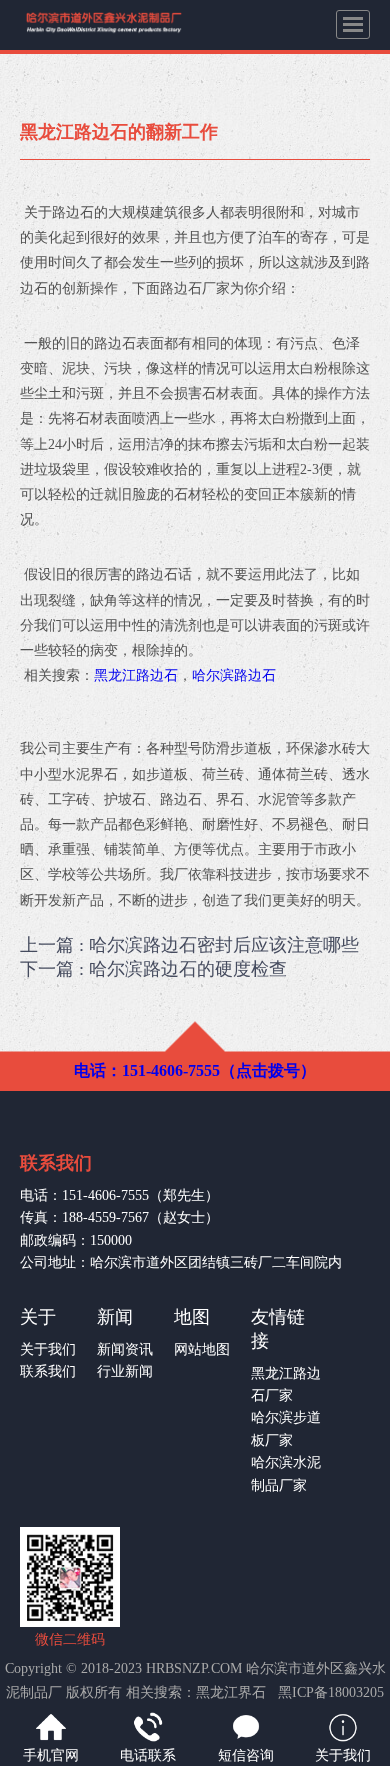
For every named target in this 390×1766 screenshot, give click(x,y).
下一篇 (153, 969)
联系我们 (48, 1371)
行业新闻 (125, 1371)
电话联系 (148, 1755)
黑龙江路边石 (136, 675)
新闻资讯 (125, 1349)
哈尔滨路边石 (234, 675)
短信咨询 (246, 1755)
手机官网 (51, 1755)
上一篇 (189, 945)
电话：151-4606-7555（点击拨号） (195, 1070)
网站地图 (202, 1349)
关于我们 (48, 1349)
